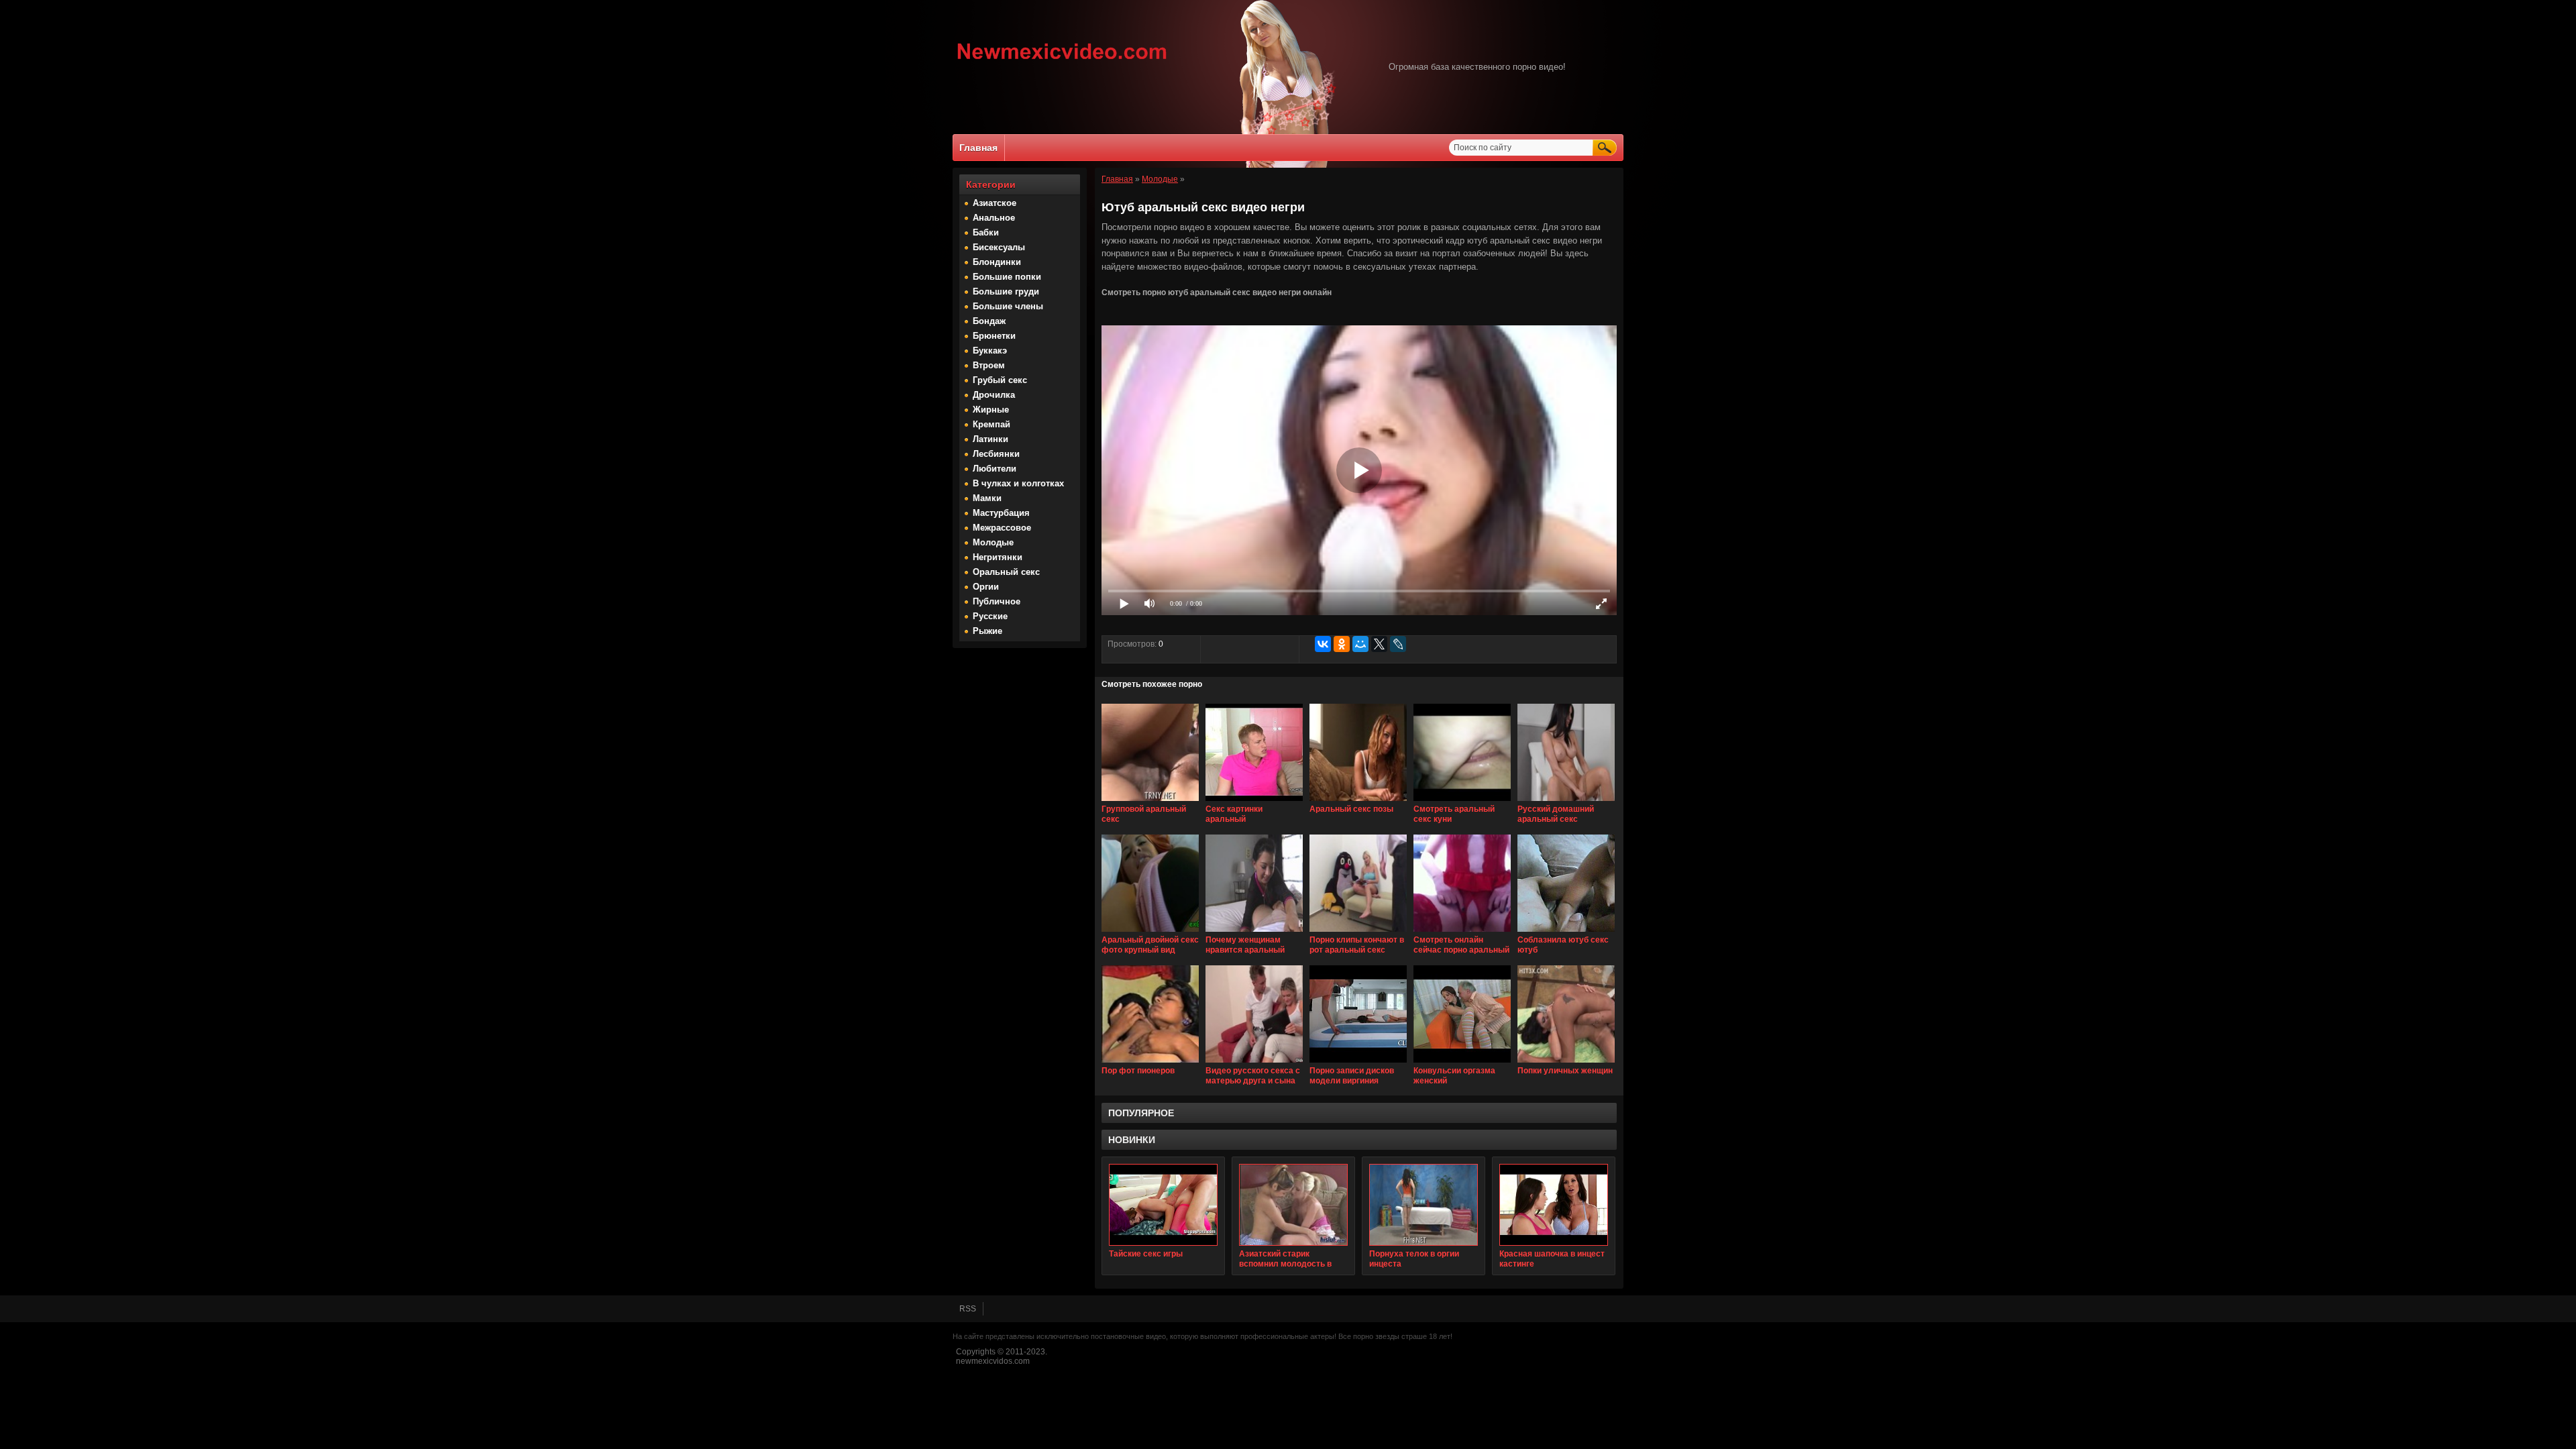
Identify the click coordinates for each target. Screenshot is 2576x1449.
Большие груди (1006, 291)
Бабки (986, 232)
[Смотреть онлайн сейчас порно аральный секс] (1462, 932)
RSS (968, 1309)
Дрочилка (994, 395)
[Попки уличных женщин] (1566, 1063)
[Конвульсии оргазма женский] (1462, 1063)
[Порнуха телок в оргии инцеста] (1424, 1205)
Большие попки (1007, 277)
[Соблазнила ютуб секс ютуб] (1566, 932)
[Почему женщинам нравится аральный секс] (1254, 932)
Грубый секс (1000, 380)
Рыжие (987, 631)
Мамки (987, 498)
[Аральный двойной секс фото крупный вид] (1150, 932)
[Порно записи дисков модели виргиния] (1358, 1063)
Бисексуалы (999, 247)
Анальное (994, 218)
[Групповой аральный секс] (1150, 802)
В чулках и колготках (1018, 483)
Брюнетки (994, 336)
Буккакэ (990, 351)
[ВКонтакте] (1323, 644)
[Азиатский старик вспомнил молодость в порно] (1293, 1205)
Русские (990, 616)
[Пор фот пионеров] (1150, 1063)
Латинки (990, 439)
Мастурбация (1001, 513)
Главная (978, 148)
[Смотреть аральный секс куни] (1462, 802)
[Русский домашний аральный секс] (1566, 802)
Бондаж (989, 321)
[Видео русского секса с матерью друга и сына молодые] (1254, 1063)
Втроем (989, 365)
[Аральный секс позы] (1358, 802)
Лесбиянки (996, 454)
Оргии (986, 587)
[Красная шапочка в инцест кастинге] (1554, 1205)
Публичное (997, 601)
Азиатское (995, 203)
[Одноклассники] (1342, 644)
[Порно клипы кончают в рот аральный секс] (1358, 932)
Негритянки (998, 557)
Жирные (991, 410)
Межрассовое (1002, 528)
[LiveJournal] (1398, 644)
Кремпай (991, 424)
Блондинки (997, 262)
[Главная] (1062, 61)
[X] (1379, 644)
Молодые (993, 542)
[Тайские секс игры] (1163, 1205)
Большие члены (1008, 306)
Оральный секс (1006, 572)
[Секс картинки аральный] (1254, 802)
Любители (995, 469)
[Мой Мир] (1360, 644)
